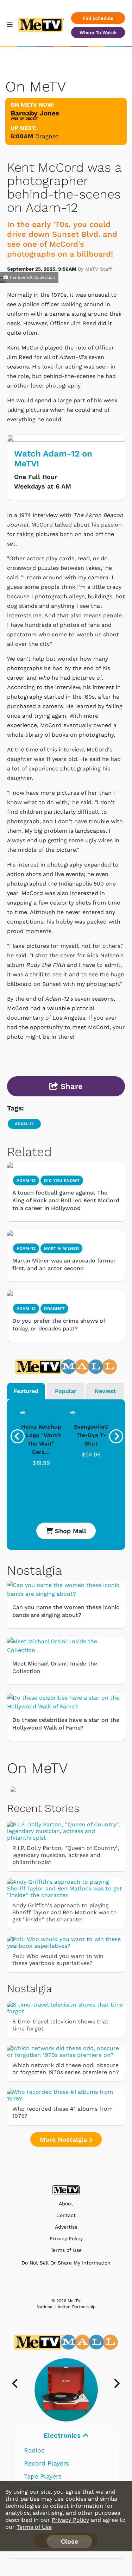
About (66, 2204)
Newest (105, 1391)
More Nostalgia (64, 2139)
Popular (66, 1391)
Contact (66, 2215)
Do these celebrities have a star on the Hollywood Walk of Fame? (66, 1724)
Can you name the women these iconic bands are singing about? (66, 1611)
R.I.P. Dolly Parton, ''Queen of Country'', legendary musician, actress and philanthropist (66, 1855)
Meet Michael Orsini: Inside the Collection (55, 1667)
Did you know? (62, 1180)
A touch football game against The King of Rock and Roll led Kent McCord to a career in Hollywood (66, 1200)
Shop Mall (70, 1531)
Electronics (63, 2435)
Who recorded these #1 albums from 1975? (62, 2112)
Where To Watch (98, 33)
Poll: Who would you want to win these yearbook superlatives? (58, 1960)
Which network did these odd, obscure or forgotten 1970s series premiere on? (66, 2069)
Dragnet (47, 136)
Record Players (46, 2463)
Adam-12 (24, 1124)
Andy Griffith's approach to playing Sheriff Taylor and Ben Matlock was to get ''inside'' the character (65, 1912)
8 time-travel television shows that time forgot (60, 2025)
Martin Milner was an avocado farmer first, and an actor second (64, 1264)
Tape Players (43, 2476)
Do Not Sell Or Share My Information (66, 2263)
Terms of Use (66, 2250)
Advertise (66, 2227)
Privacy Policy (66, 2239)
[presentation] (18, 1436)
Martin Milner (61, 1248)
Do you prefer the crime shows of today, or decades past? (59, 1325)
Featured (26, 1391)
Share (70, 1086)
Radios (34, 2450)
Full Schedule (98, 18)
